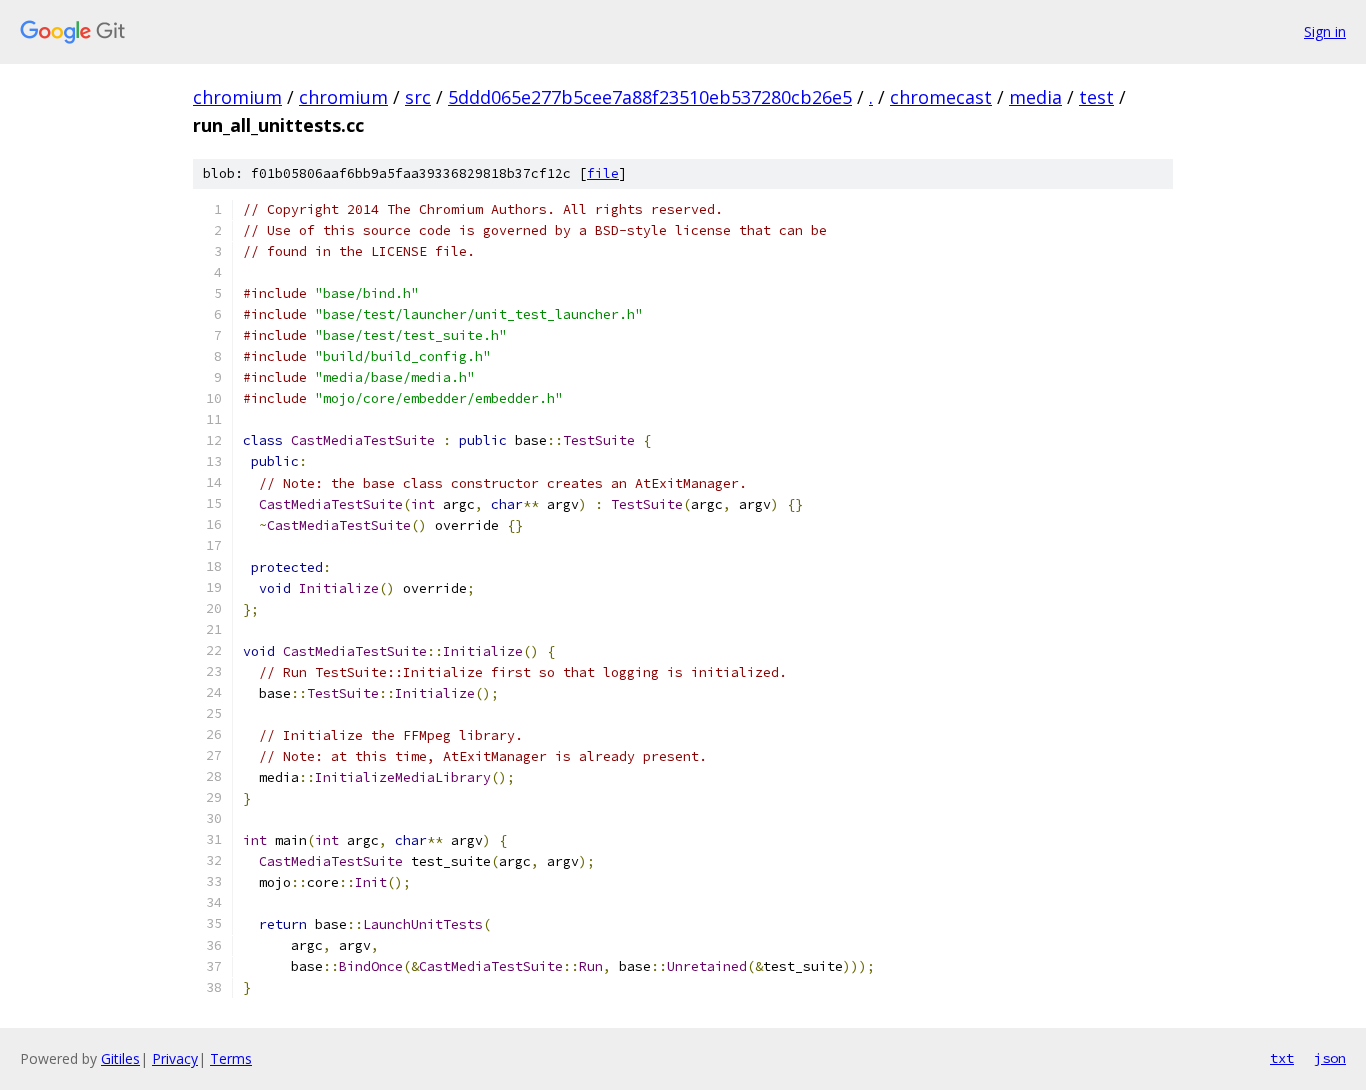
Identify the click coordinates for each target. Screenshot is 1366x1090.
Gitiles (120, 1058)
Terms (231, 1058)
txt (1282, 1058)
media (1035, 97)
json (1330, 1058)
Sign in (1325, 31)
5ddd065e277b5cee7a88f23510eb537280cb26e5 (650, 97)
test (1096, 97)
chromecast (941, 97)
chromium (237, 97)
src (418, 97)
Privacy (175, 1058)
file (603, 173)
